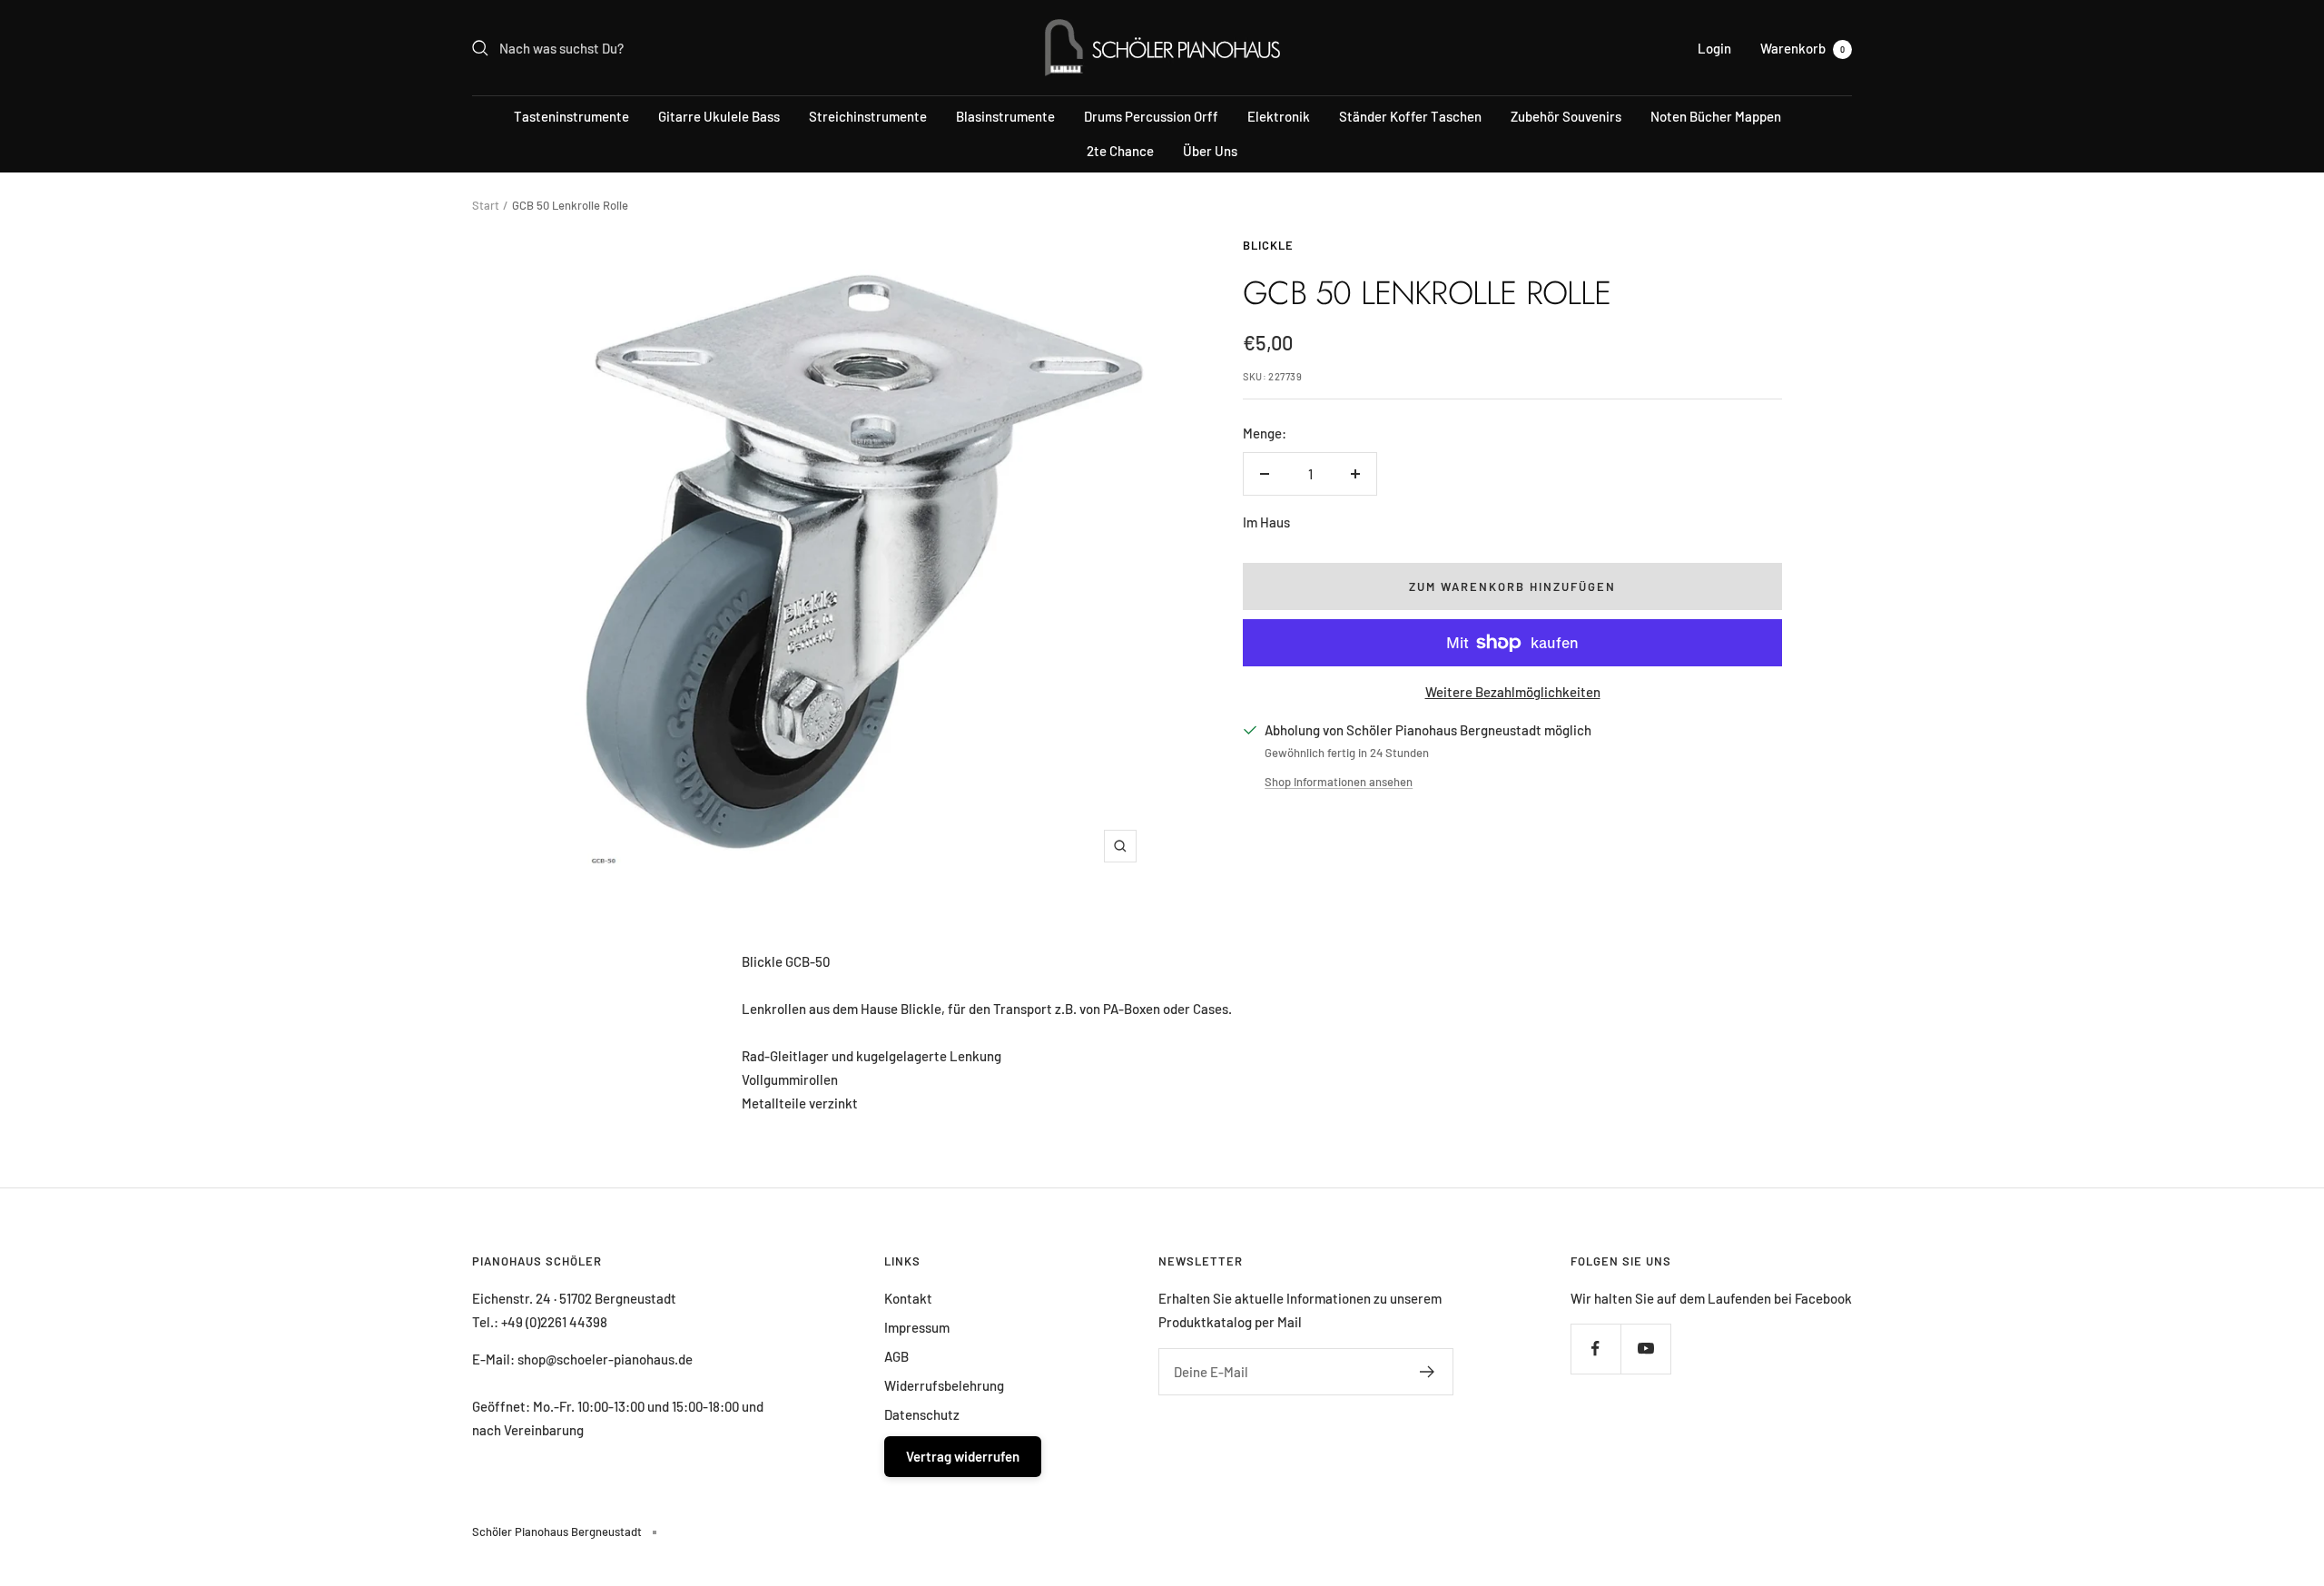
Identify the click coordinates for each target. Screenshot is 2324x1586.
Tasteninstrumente (571, 116)
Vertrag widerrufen (963, 1456)
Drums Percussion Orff (1151, 116)
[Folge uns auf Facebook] (1595, 1349)
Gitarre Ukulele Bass (719, 116)
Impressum (917, 1327)
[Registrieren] (1428, 1372)
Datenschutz (922, 1414)
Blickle (1268, 245)
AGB (896, 1356)
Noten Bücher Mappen (1716, 116)
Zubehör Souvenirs (1566, 116)
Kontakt (908, 1298)
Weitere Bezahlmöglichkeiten (1513, 692)
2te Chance (1120, 151)
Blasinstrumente (1005, 116)
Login (1714, 48)
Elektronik (1279, 116)
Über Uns (1210, 151)
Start (486, 205)
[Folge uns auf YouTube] (1645, 1349)
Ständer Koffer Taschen (1410, 116)
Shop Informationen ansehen (1339, 782)
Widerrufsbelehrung (944, 1385)
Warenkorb (1802, 48)
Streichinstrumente (868, 116)
